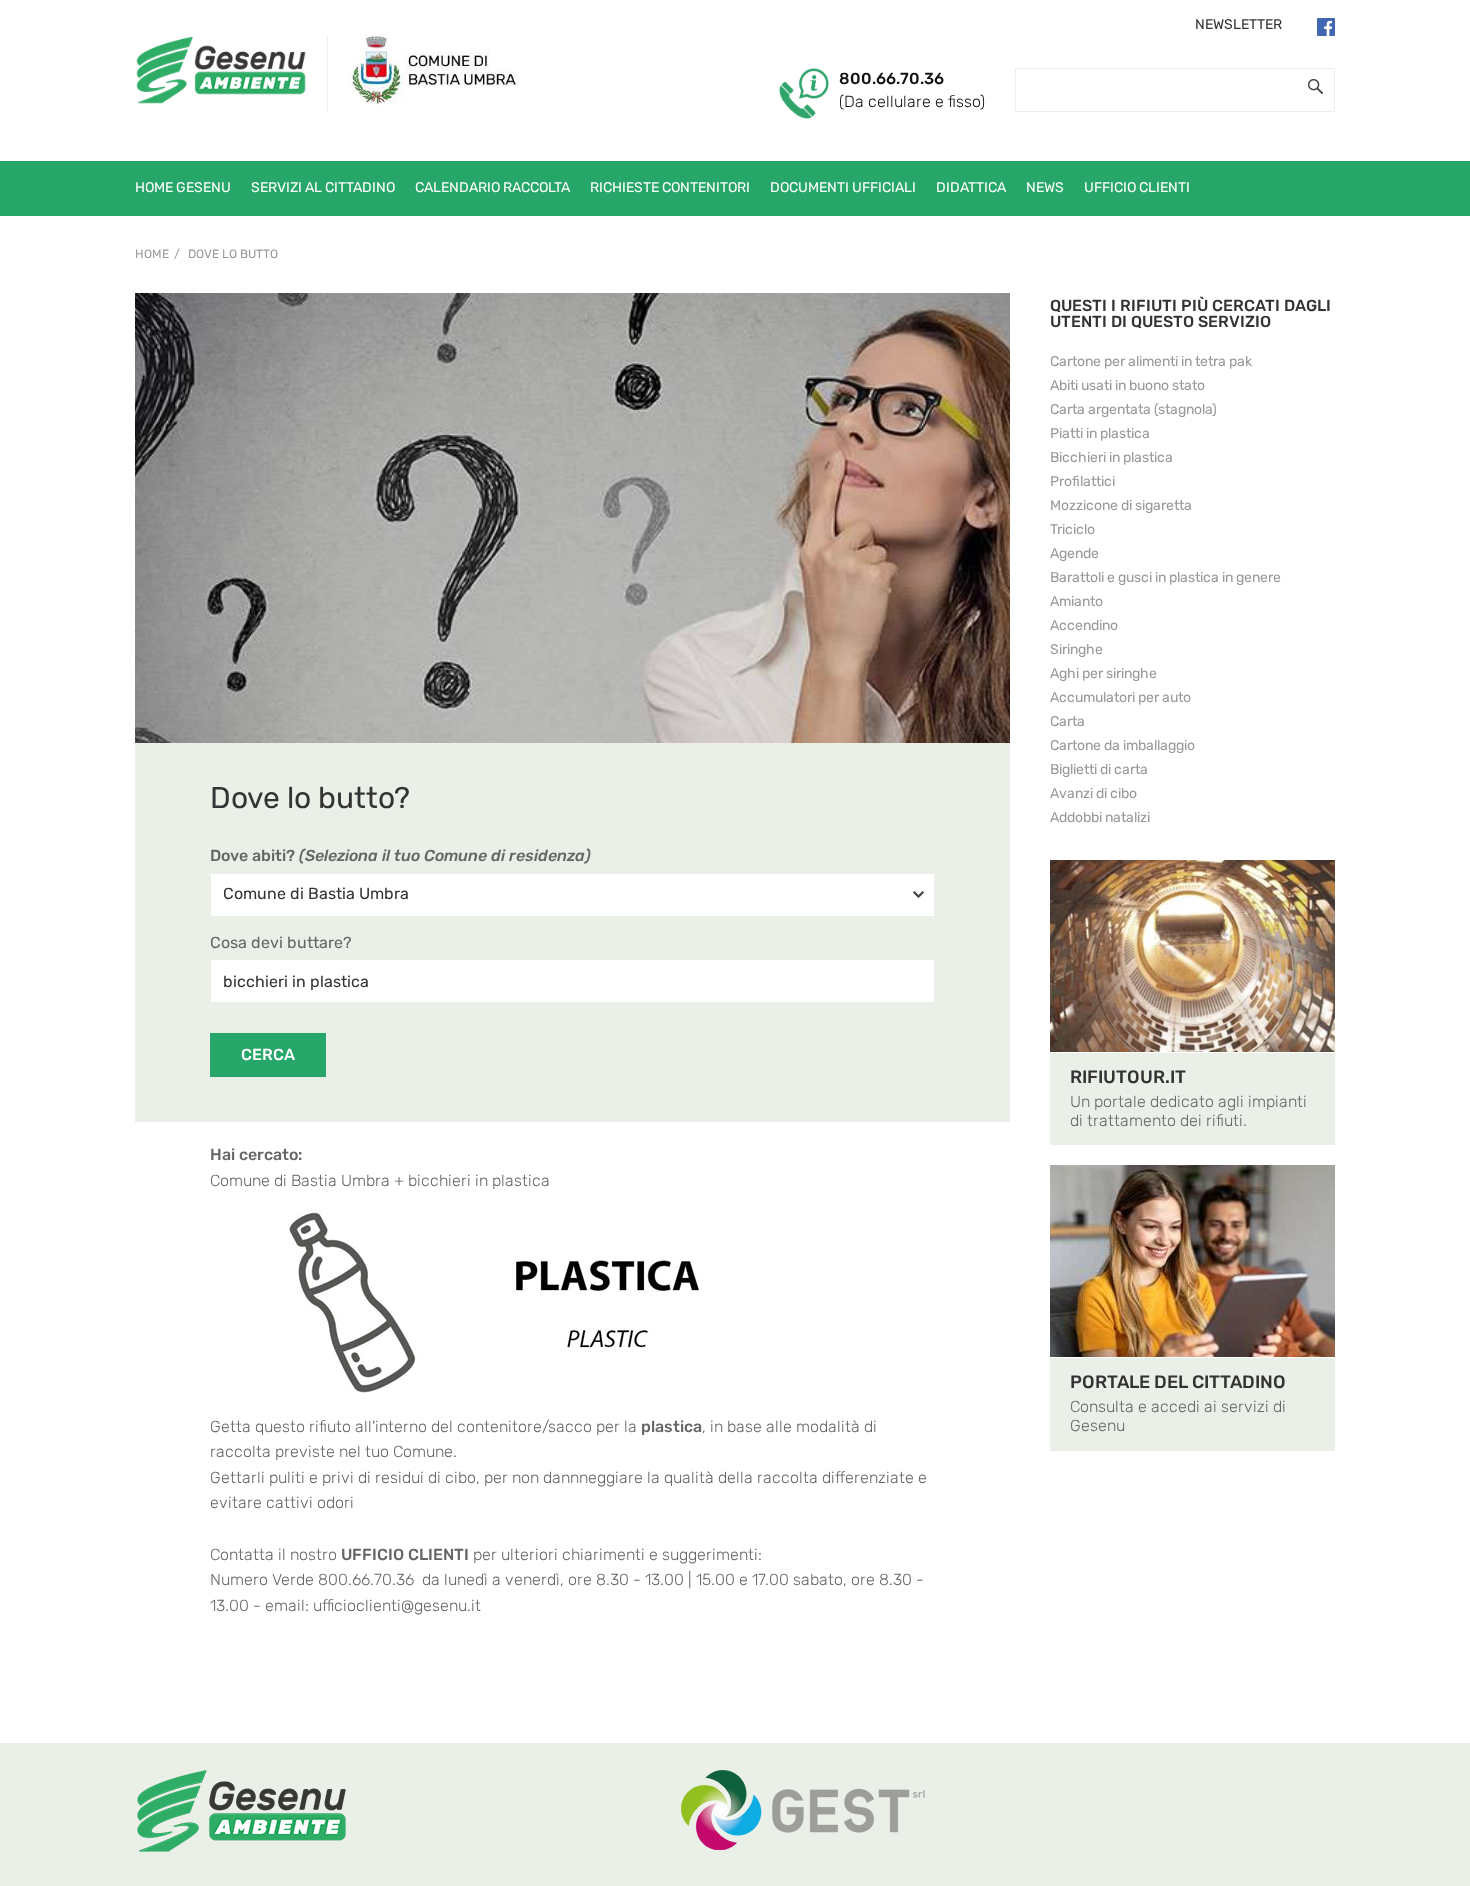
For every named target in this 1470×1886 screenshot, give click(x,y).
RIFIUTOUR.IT (1128, 1077)
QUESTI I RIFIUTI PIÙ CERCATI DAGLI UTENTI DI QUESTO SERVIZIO (1190, 313)
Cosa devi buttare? (281, 942)
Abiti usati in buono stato (1127, 385)
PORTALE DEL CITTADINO (1178, 1382)
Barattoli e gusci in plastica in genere (1165, 577)
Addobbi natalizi (1100, 817)
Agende (1074, 553)
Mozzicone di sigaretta (1121, 505)
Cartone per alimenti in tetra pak (1151, 361)
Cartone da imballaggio (1122, 745)
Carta (1067, 721)
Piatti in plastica (1100, 433)
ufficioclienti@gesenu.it (397, 1605)
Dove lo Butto (233, 254)
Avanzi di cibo (1093, 793)
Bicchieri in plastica (1111, 457)
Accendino (1084, 625)
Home (152, 254)
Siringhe (1076, 649)
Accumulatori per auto (1120, 697)
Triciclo (1072, 529)
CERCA (268, 1054)
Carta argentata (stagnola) (1133, 409)
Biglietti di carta (1099, 769)
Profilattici (1082, 481)
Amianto (1076, 601)
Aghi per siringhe (1103, 673)
